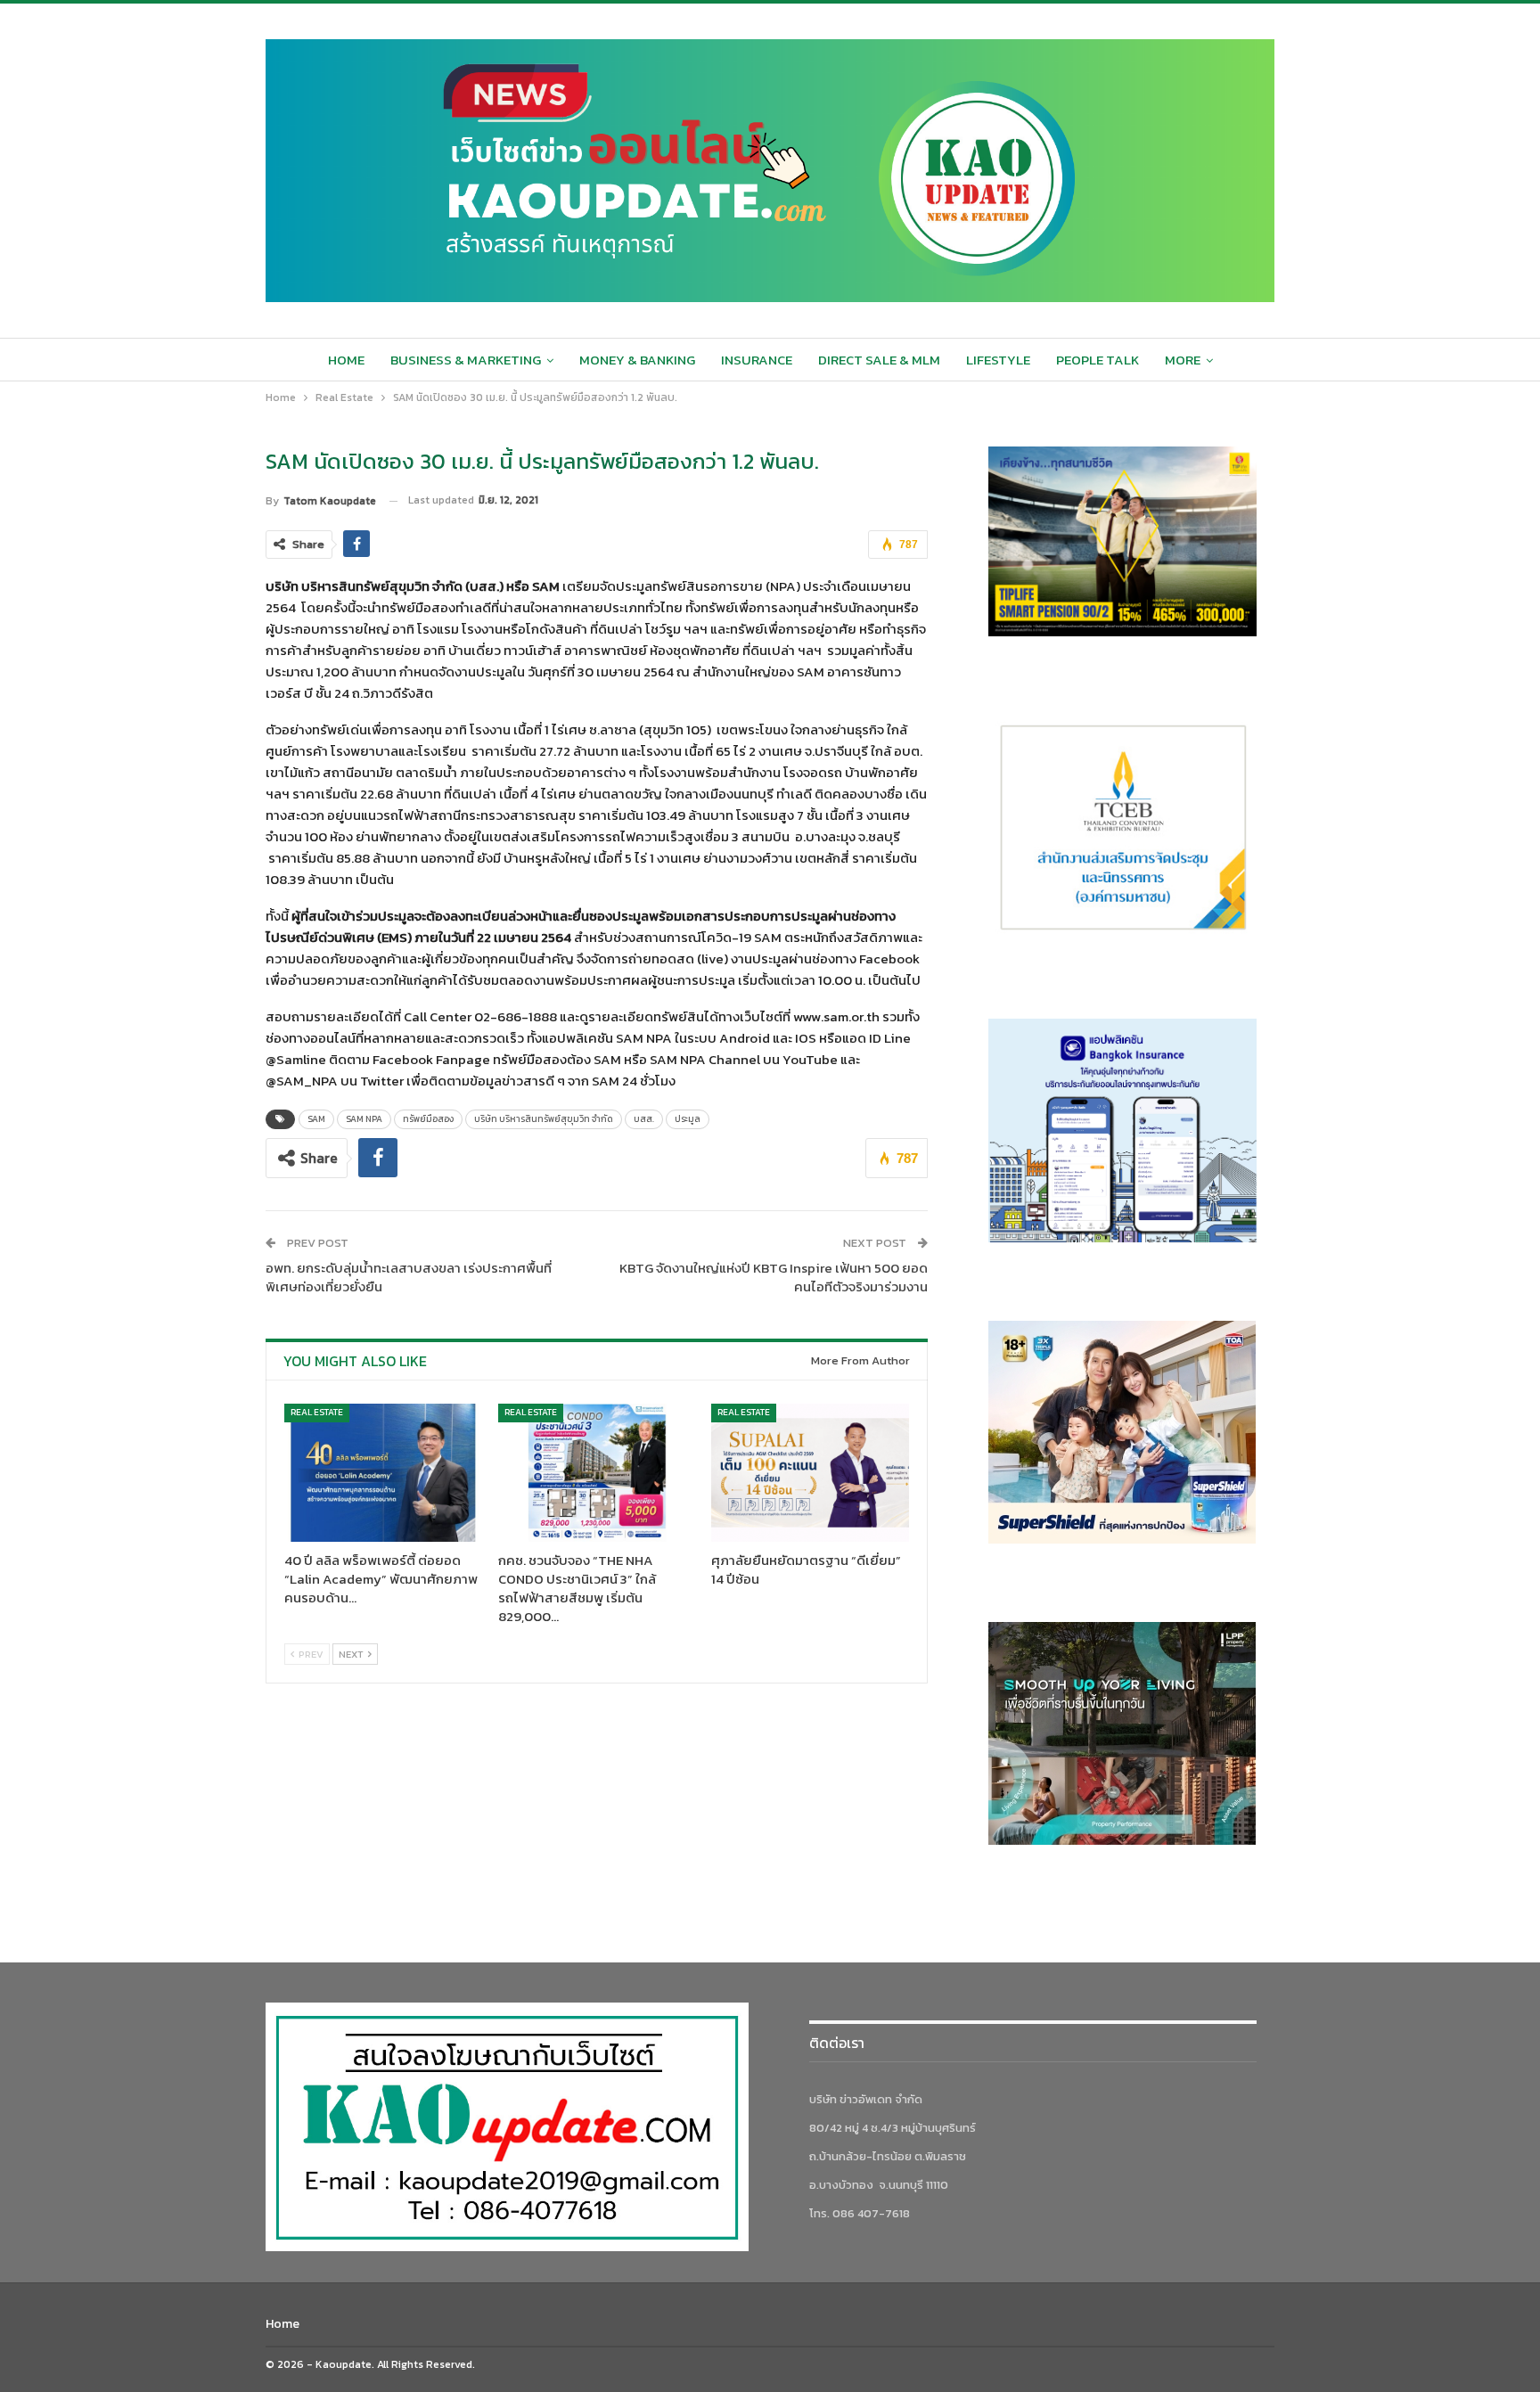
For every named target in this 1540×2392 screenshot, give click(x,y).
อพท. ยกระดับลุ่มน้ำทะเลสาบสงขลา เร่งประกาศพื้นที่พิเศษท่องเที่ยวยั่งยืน (409, 1277)
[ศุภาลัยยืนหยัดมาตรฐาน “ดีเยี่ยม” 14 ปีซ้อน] (810, 1473)
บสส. (644, 1119)
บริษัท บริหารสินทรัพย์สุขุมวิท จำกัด (544, 1119)
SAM (316, 1119)
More (1183, 360)
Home (346, 360)
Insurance (757, 360)
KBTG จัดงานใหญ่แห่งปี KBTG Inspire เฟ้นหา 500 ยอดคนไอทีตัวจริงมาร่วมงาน (774, 1277)
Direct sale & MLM (879, 360)
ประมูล (688, 1119)
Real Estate (317, 1412)
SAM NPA (364, 1119)
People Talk (1098, 360)
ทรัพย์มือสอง (428, 1119)
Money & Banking (637, 360)
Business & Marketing (466, 360)
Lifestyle (998, 360)
